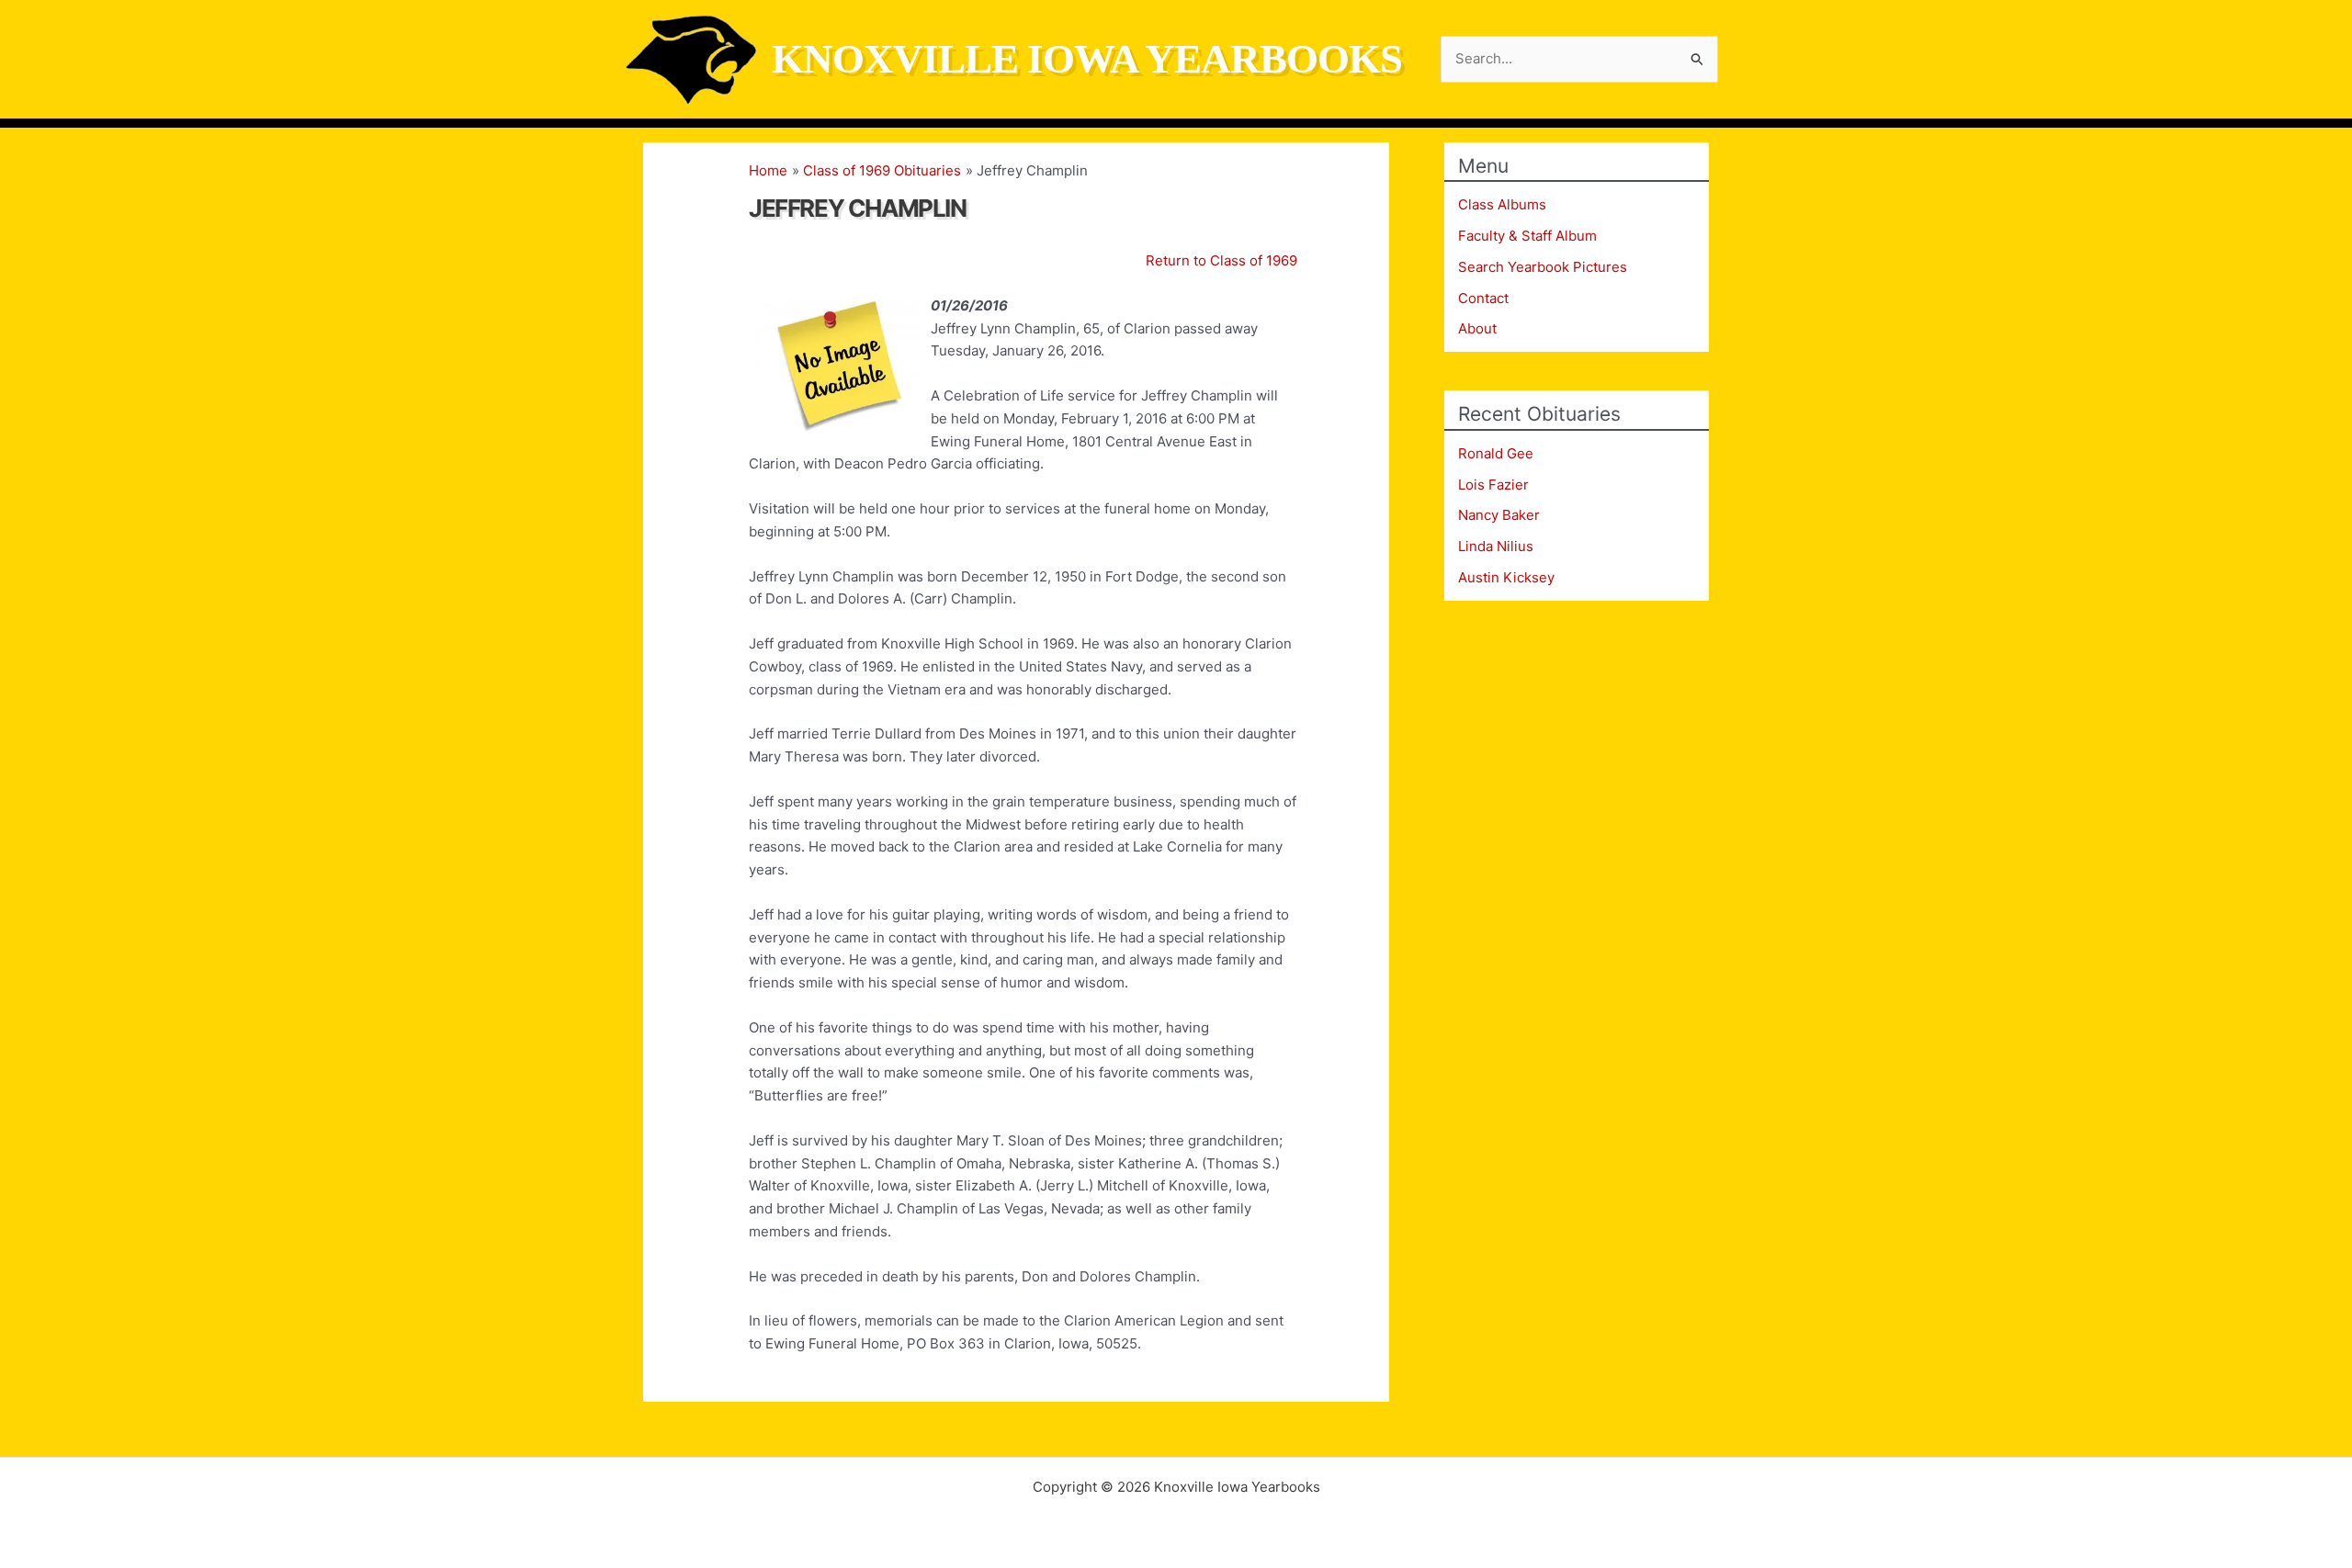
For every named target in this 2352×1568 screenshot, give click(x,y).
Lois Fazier (1493, 485)
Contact (1483, 298)
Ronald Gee (1496, 453)
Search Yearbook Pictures (1543, 267)
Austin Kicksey (1506, 577)
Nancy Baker (1499, 515)
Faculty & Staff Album (1527, 236)
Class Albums (1502, 204)
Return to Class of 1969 (1221, 260)
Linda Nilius (1496, 546)
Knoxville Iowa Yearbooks (1087, 59)
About (1477, 328)
